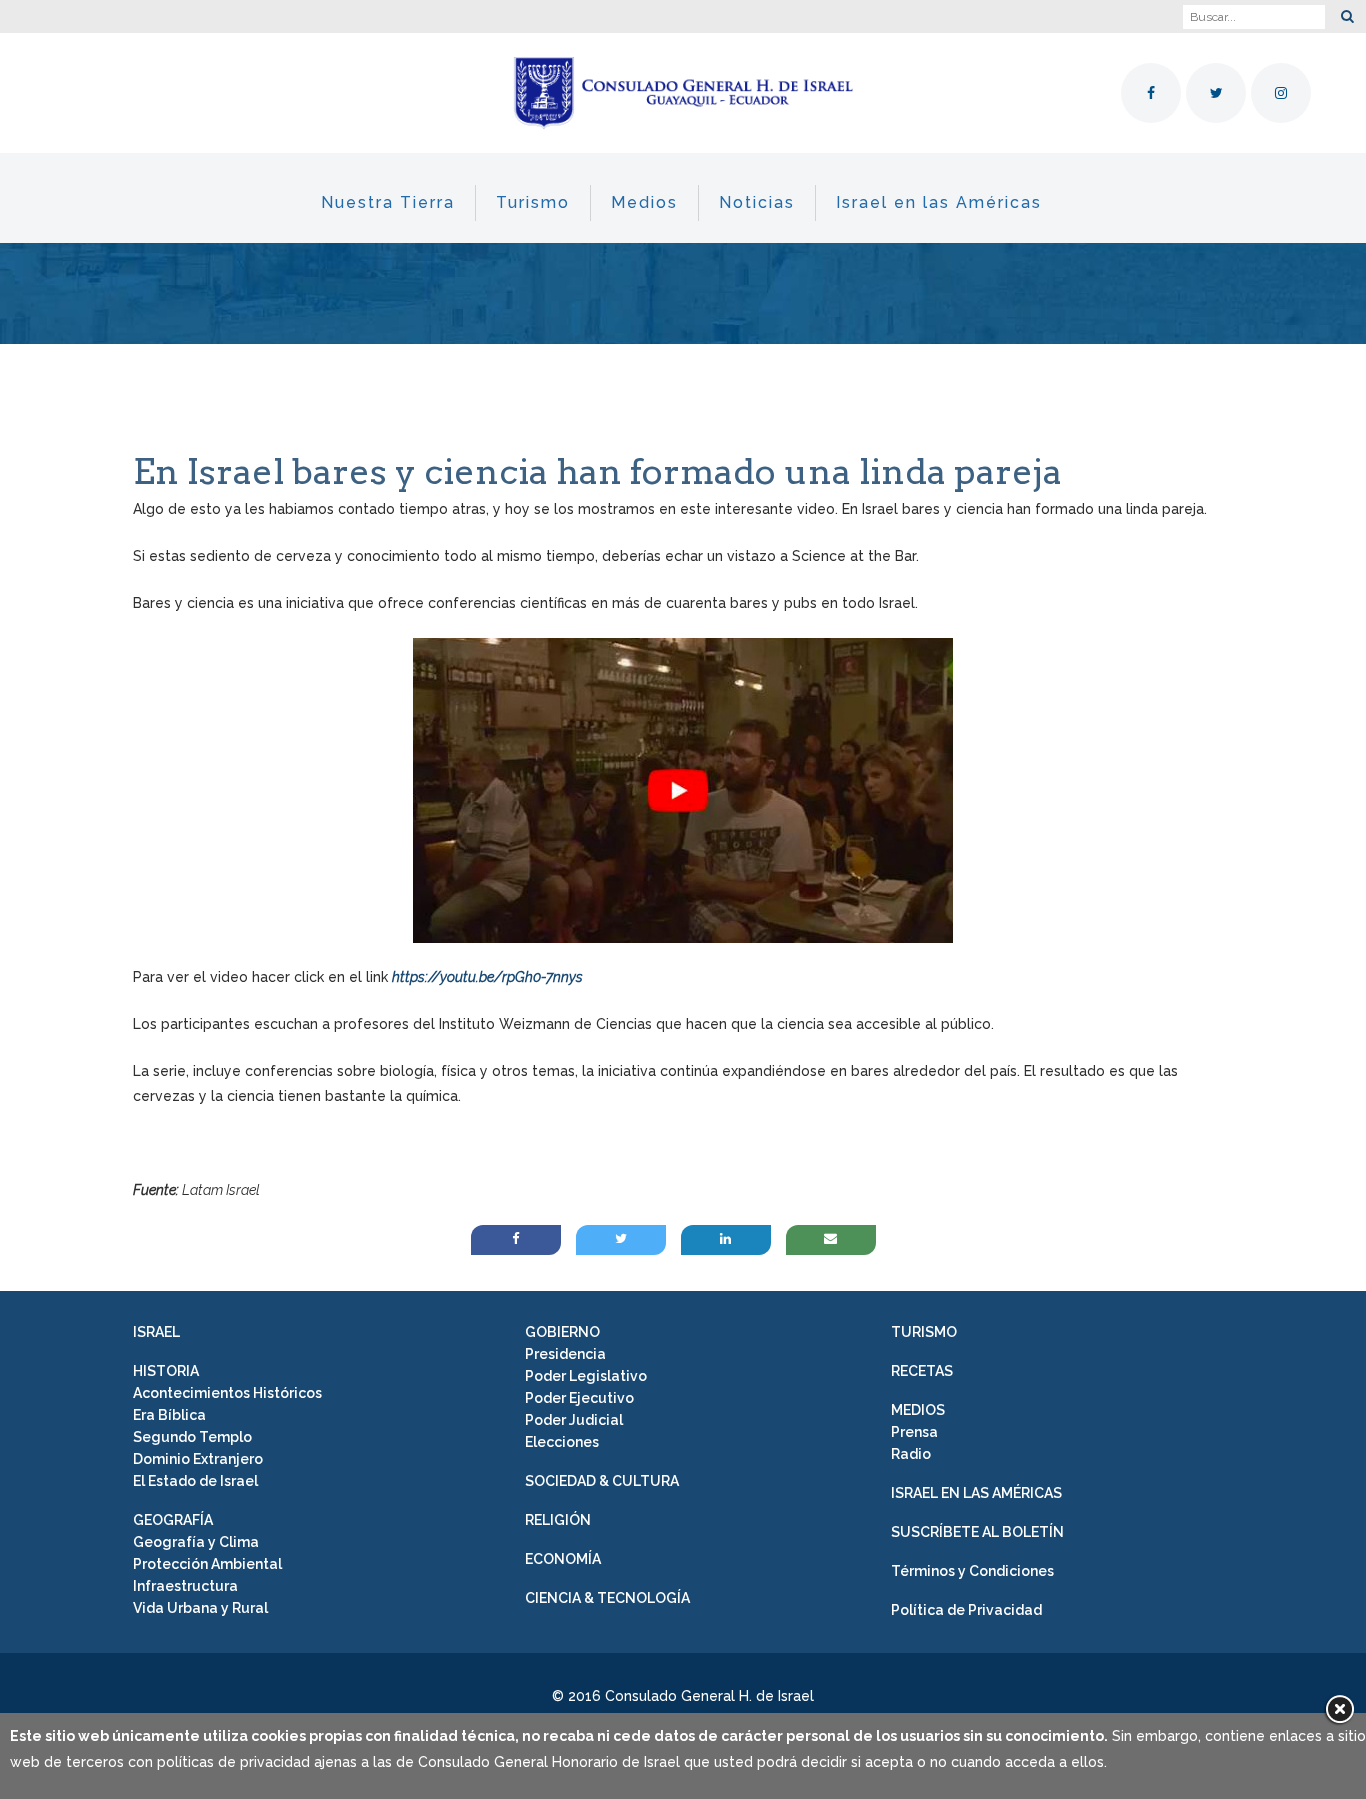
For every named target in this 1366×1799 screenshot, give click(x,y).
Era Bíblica (169, 1415)
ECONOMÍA (563, 1559)
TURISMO (924, 1332)
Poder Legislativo (586, 1376)
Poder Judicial (574, 1420)
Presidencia (565, 1354)
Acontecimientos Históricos (227, 1393)
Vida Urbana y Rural (200, 1608)
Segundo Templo (192, 1437)
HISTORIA (166, 1371)
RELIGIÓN (558, 1520)
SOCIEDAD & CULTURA (602, 1481)
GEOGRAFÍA (173, 1520)
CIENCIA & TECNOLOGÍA (607, 1598)
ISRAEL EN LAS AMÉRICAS (976, 1493)
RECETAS (922, 1371)
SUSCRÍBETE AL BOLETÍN (977, 1532)
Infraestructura (185, 1586)
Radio (911, 1454)
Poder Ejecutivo (579, 1398)
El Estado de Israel (195, 1481)
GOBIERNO (562, 1332)
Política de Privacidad (966, 1610)
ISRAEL (156, 1332)
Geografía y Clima (196, 1542)
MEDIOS (918, 1410)
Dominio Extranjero (198, 1459)
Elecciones (562, 1442)
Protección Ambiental (207, 1564)
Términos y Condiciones (972, 1571)
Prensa (914, 1432)
